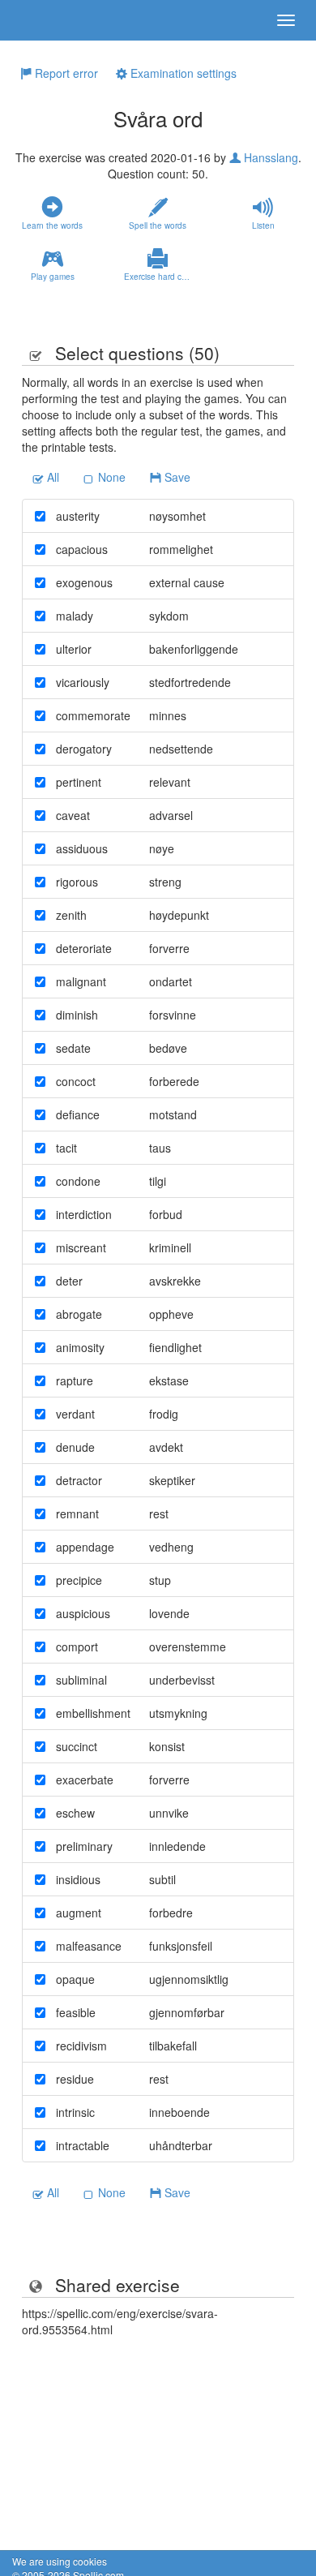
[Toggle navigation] (286, 20)
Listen (263, 225)
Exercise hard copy (160, 277)
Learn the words (52, 225)
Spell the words (158, 225)
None (110, 477)
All (51, 477)
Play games (53, 277)
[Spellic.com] (41, 20)
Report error (65, 73)
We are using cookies (60, 2561)
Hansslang (269, 157)
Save (176, 477)
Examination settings (182, 73)
